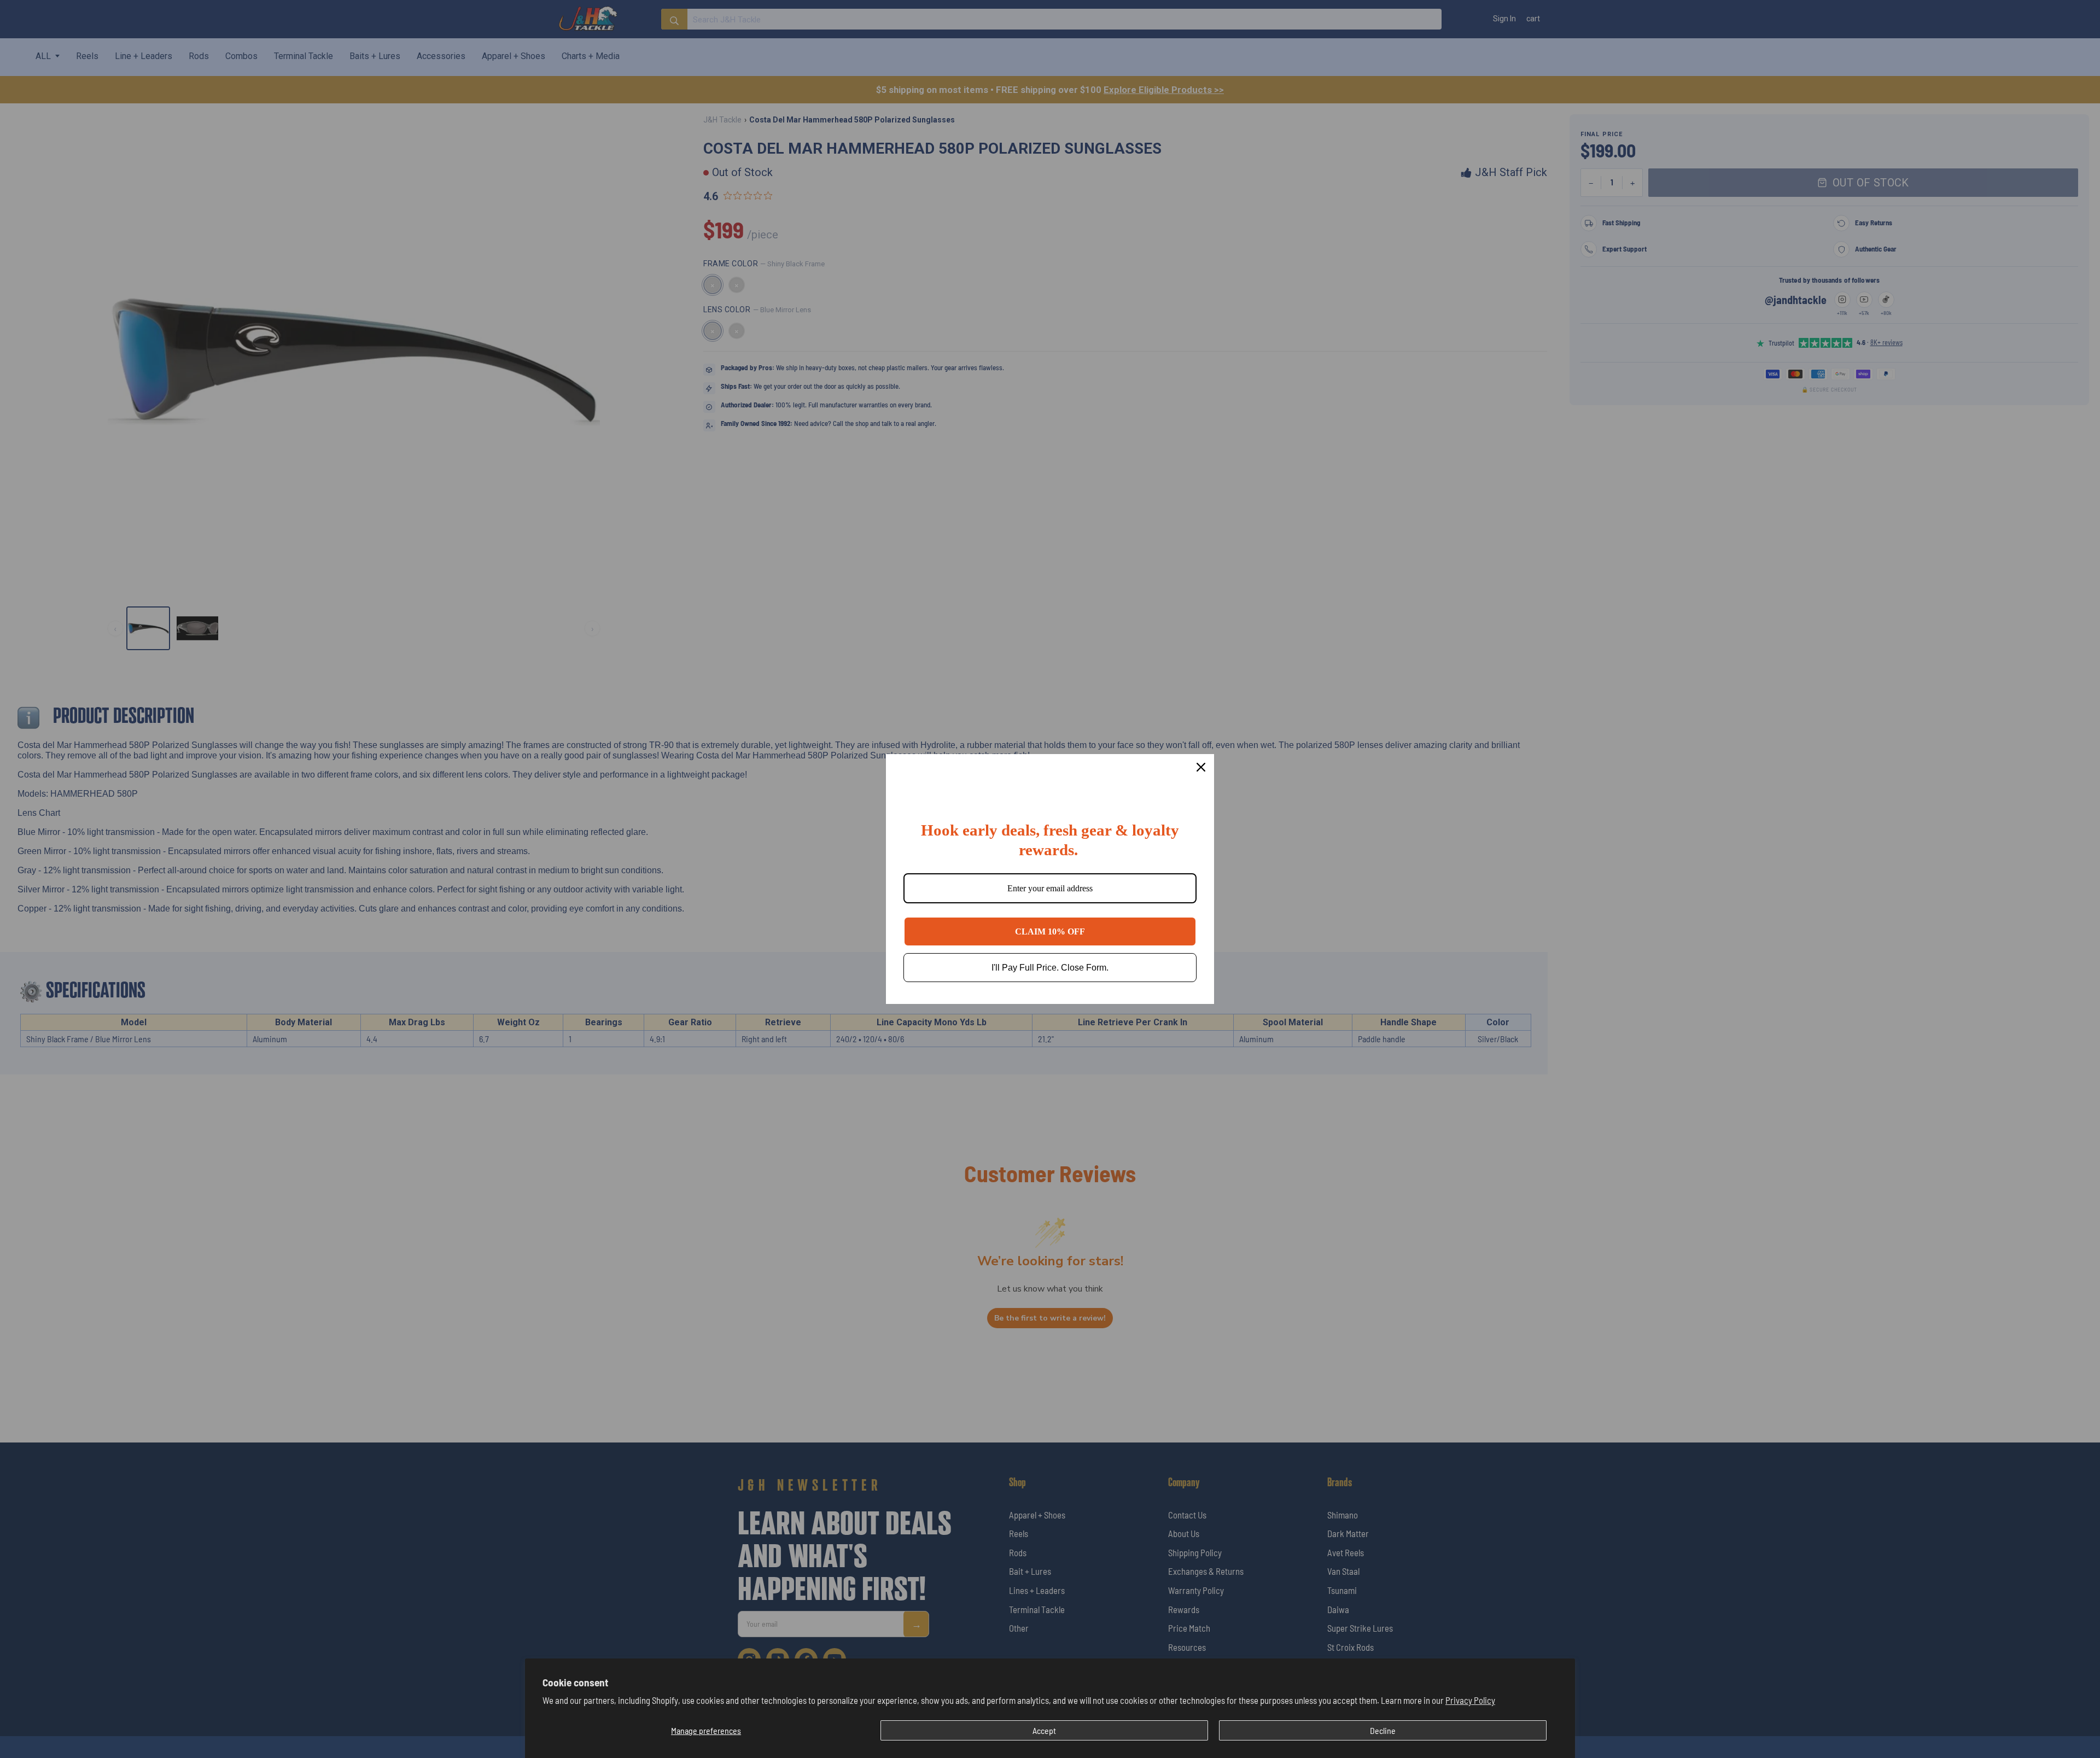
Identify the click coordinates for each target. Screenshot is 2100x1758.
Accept (1044, 1730)
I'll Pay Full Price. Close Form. (1050, 968)
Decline (1383, 1730)
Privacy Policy (1470, 1700)
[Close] (1201, 767)
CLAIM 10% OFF (1050, 931)
